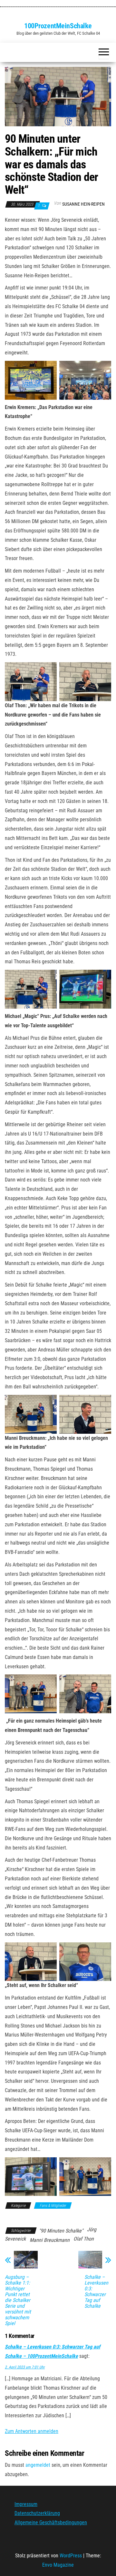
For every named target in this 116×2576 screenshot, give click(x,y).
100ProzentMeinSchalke (58, 26)
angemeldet (38, 2465)
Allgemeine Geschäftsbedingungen (51, 2523)
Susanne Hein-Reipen (83, 204)
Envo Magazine (58, 2565)
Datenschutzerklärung (37, 2513)
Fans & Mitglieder (53, 2206)
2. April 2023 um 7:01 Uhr (25, 2367)
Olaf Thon (84, 2239)
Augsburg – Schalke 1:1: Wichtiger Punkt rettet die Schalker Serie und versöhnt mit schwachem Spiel (18, 2300)
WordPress (71, 2556)
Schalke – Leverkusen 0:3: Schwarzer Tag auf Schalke (96, 2292)
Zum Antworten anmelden (32, 2431)
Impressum (26, 2504)
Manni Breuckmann (50, 2240)
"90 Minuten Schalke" (61, 2231)
